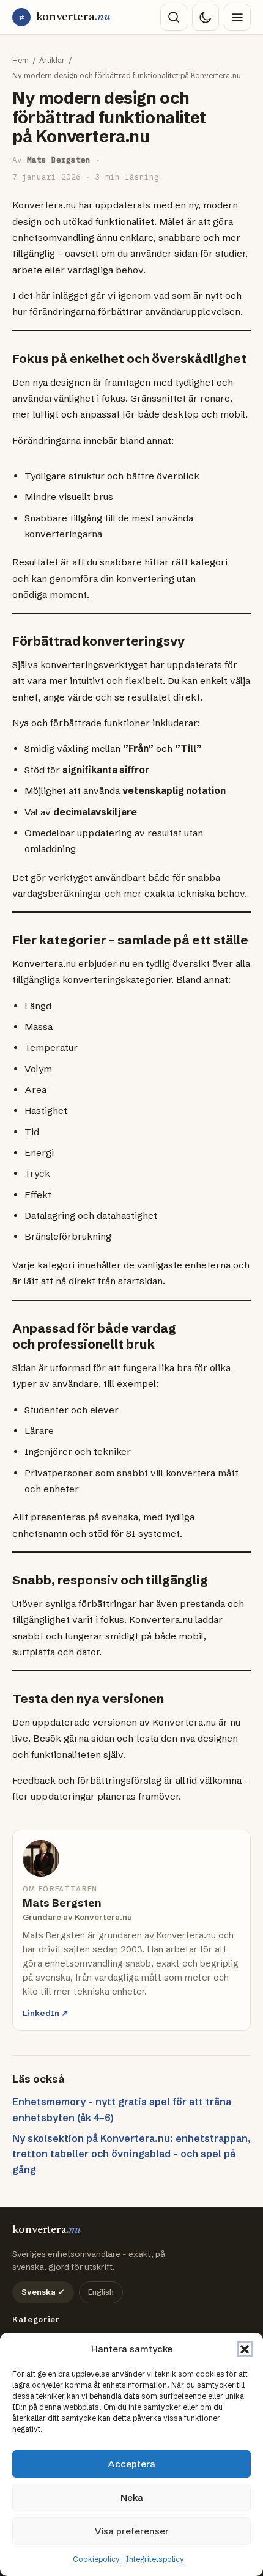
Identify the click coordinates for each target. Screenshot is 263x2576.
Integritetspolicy (155, 2559)
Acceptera (132, 2464)
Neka (132, 2497)
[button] (245, 2349)
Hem (20, 60)
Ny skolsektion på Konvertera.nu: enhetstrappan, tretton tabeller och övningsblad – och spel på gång (131, 2154)
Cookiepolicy (96, 2559)
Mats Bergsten (59, 160)
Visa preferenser (132, 2531)
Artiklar (52, 60)
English (101, 2292)
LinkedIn (46, 2013)
